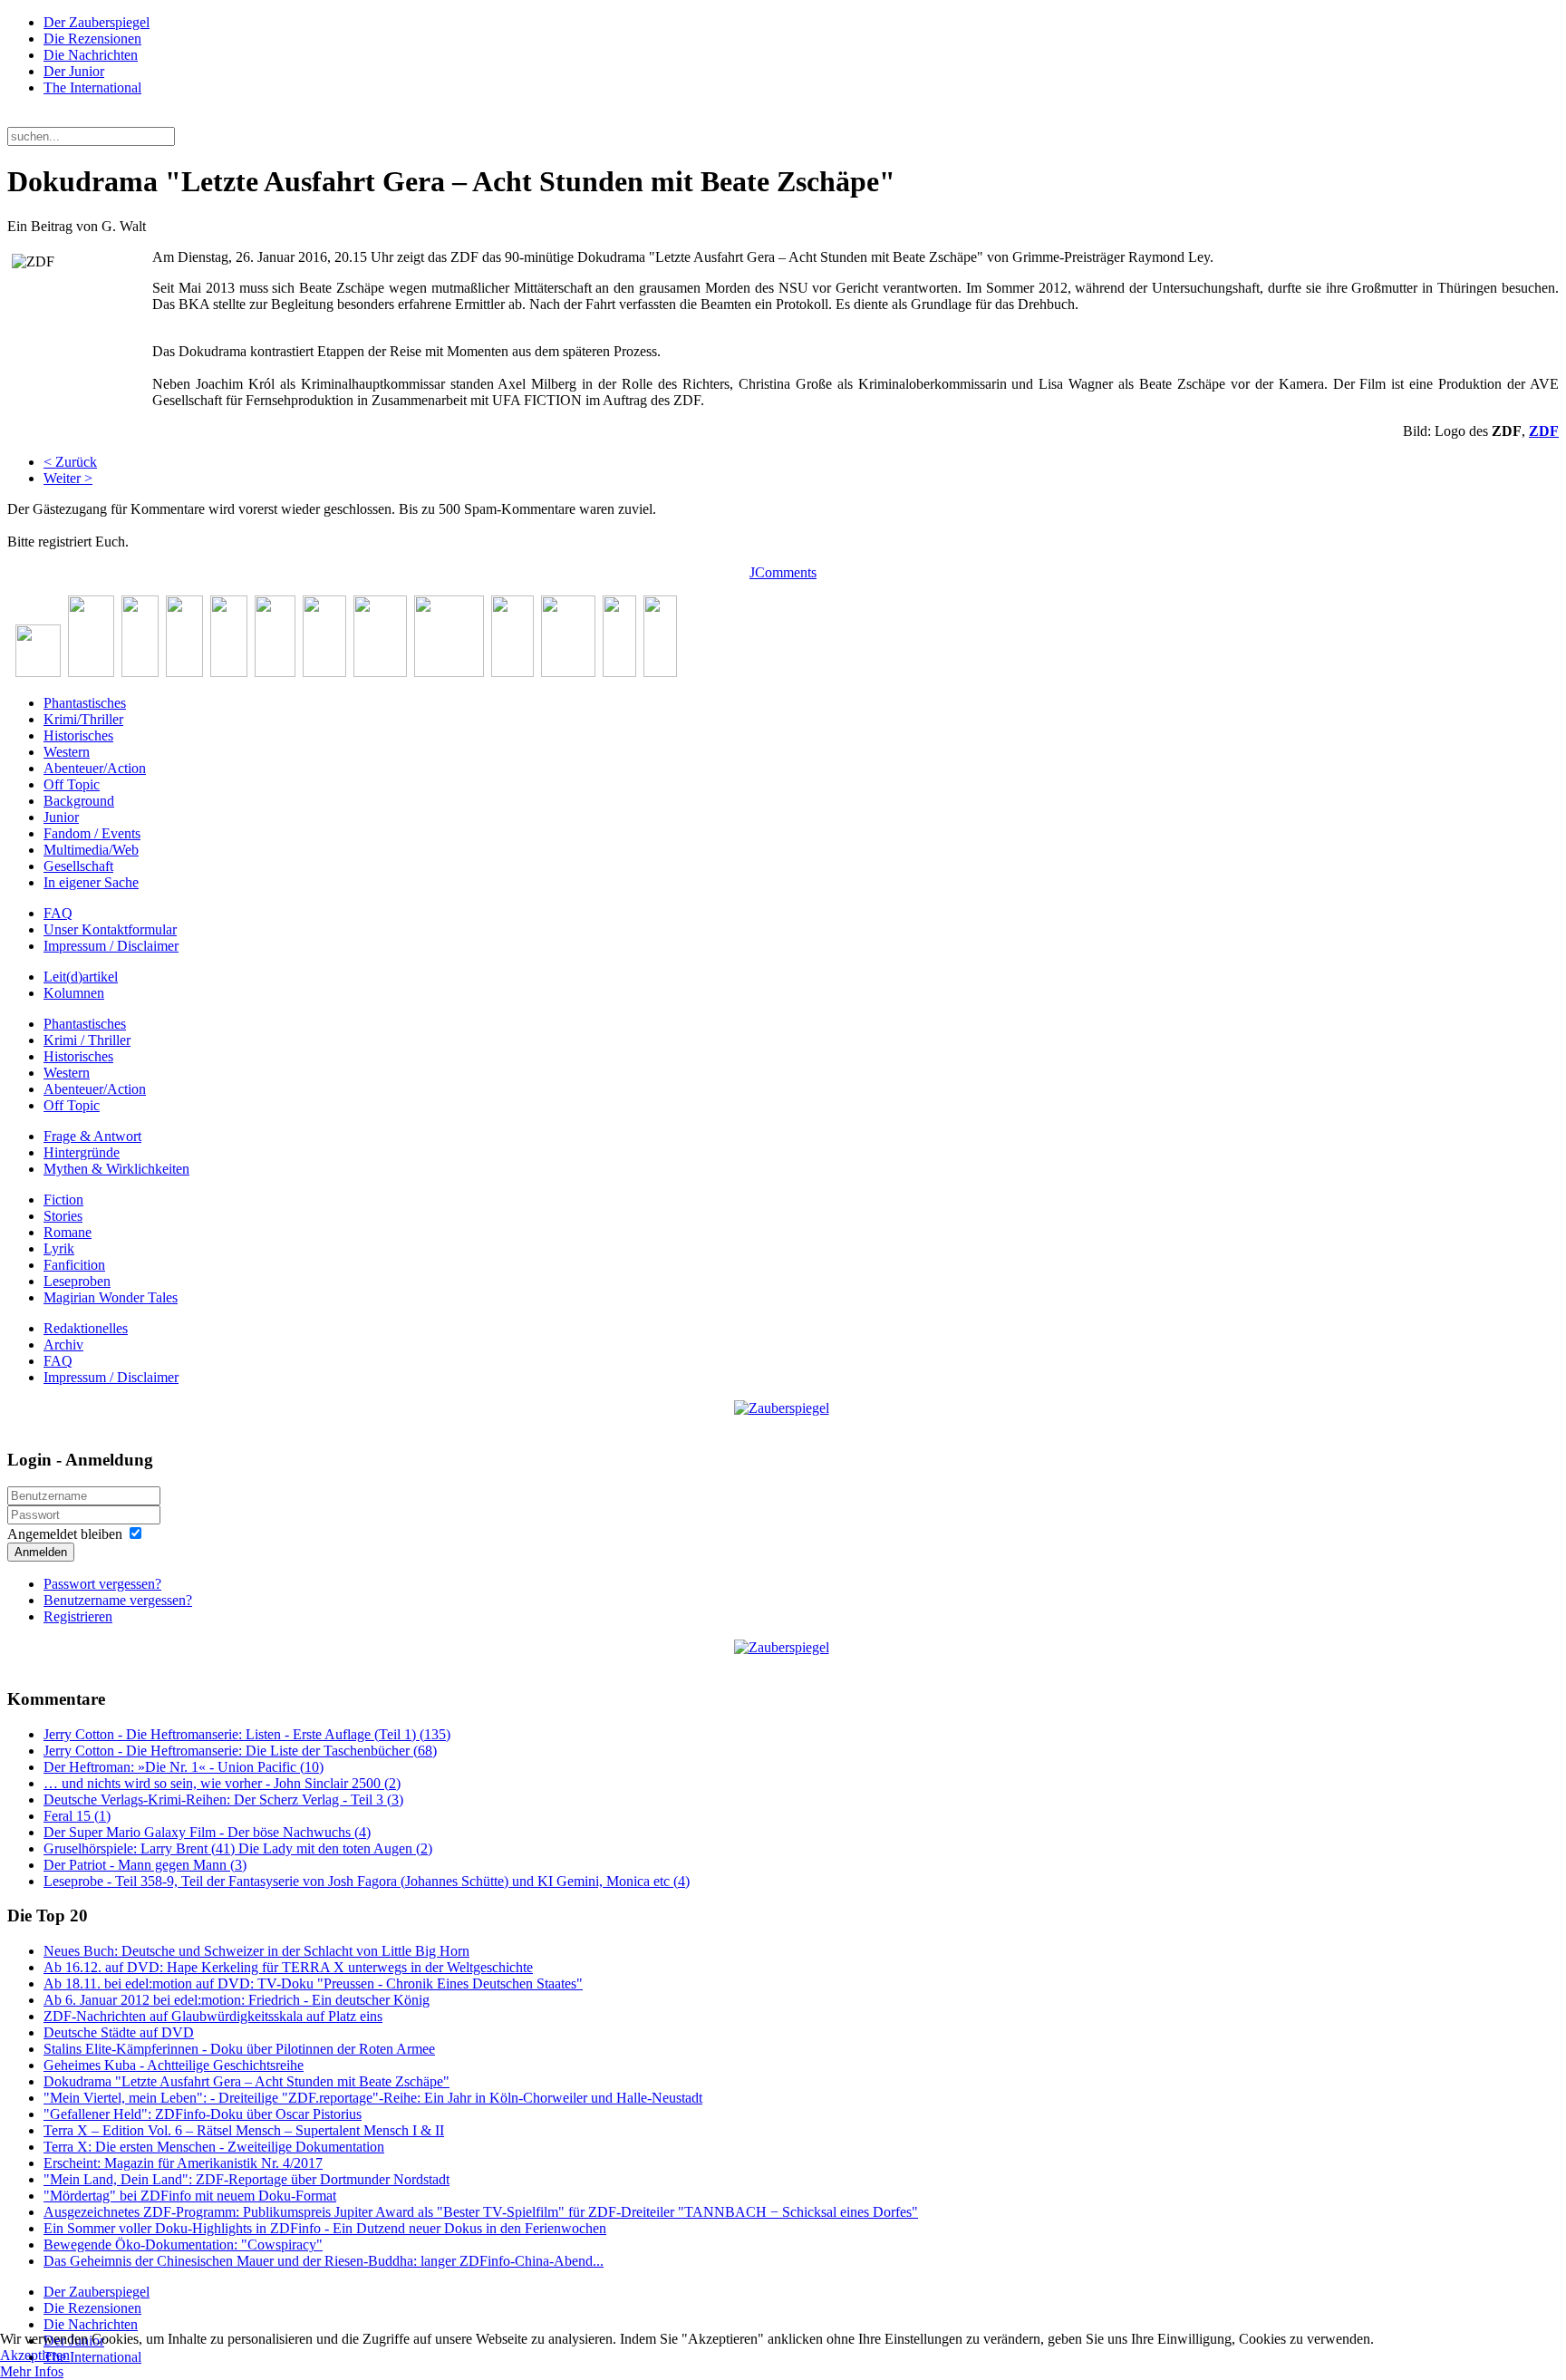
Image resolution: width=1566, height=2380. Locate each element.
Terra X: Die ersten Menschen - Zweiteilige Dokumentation (214, 2147)
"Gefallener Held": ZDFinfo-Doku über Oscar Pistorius (203, 2114)
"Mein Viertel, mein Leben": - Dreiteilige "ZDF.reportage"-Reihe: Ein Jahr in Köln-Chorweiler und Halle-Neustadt (373, 2098)
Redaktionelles (86, 1328)
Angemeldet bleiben (65, 1534)
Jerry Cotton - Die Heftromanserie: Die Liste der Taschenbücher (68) (240, 1751)
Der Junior (74, 71)
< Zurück (70, 462)
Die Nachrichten (91, 55)
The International (92, 87)
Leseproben (77, 1281)
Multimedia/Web (91, 850)
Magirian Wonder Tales (111, 1297)
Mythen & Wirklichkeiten (116, 1169)
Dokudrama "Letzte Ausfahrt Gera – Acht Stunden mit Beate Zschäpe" (246, 2081)
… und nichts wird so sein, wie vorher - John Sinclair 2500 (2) (222, 1783)
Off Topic (72, 784)
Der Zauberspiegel (97, 22)
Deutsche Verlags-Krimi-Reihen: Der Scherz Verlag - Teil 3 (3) (223, 1800)
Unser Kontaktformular (110, 929)
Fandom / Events (92, 833)
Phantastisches (85, 703)
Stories (63, 1216)
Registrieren (78, 1616)
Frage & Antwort (92, 1136)
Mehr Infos (32, 2371)
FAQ (58, 913)
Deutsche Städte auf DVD (119, 2032)
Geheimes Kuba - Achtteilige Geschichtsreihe (174, 2065)
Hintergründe (82, 1152)
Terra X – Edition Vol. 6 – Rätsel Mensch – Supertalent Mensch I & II (244, 2130)
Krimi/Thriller (83, 719)
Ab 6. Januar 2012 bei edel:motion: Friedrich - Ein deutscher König (237, 2000)
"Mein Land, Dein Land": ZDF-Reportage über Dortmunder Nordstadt (246, 2179)
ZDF (1544, 431)
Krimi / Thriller (87, 1040)
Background (79, 801)
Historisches (78, 735)
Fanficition (74, 1265)
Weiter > (68, 478)
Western (67, 752)
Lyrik (59, 1248)
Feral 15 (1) (77, 1816)
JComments (783, 572)
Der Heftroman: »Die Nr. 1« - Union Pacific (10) (184, 1767)
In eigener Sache (91, 882)
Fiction (63, 1200)
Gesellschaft (78, 866)
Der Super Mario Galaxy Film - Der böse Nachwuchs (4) (207, 1832)
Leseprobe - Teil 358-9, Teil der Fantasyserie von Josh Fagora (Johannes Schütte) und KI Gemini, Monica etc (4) (367, 1881)
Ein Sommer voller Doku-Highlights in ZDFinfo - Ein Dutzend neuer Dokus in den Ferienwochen (325, 2228)
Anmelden (41, 1552)
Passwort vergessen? (102, 1584)
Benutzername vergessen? (118, 1600)
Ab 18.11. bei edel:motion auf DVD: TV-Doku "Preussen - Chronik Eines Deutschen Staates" (313, 1983)
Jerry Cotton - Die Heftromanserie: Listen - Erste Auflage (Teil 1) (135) (247, 1734)
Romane (68, 1232)
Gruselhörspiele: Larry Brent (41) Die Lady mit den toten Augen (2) (238, 1848)
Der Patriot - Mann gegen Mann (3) (145, 1865)
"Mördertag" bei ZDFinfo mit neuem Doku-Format (190, 2196)
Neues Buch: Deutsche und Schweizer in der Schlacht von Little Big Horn (256, 1951)
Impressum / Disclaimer (111, 946)
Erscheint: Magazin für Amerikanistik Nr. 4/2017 (183, 2163)
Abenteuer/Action (95, 768)
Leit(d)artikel (81, 977)
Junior (61, 817)
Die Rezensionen (92, 39)
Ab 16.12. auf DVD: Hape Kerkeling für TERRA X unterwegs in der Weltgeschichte (288, 1967)
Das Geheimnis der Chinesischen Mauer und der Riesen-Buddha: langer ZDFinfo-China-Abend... (324, 2261)
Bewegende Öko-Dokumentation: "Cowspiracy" (183, 2245)
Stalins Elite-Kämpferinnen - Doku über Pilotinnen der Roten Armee (239, 2049)
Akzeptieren (35, 2355)
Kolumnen (74, 993)
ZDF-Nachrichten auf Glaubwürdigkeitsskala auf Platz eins (213, 2016)
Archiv (63, 1345)
